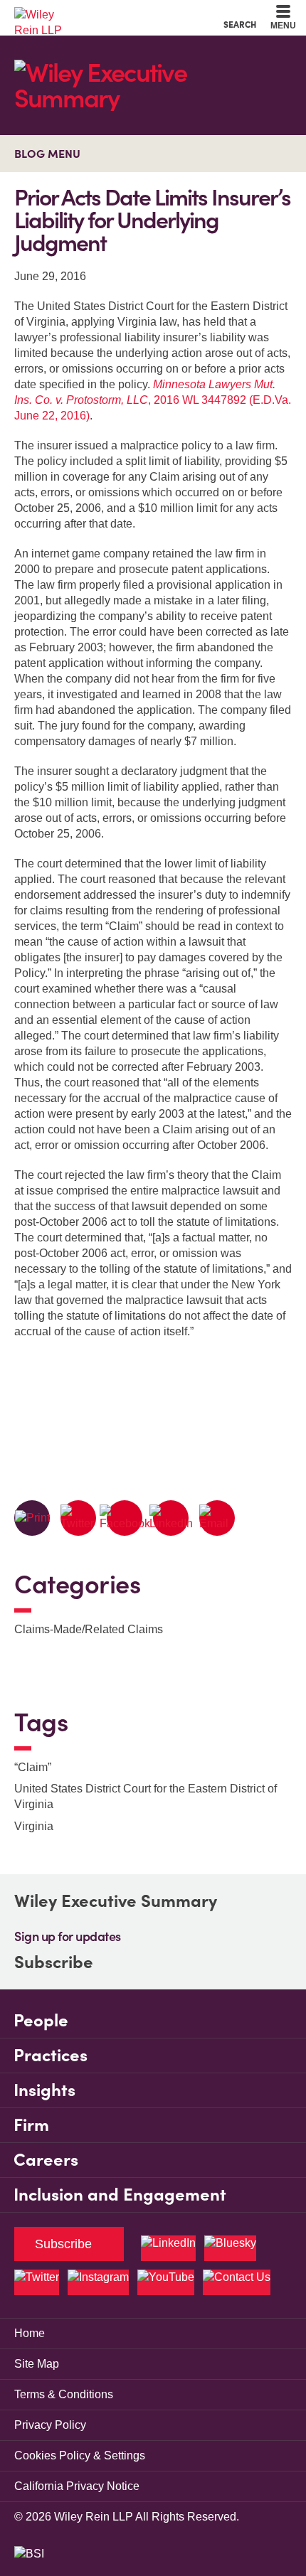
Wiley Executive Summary (116, 1901)
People (41, 2020)
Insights (44, 2090)
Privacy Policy (50, 2425)
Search (240, 24)
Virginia (34, 1826)
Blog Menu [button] (47, 154)
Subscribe (54, 1962)
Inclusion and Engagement (120, 2195)
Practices (51, 2055)
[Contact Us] (237, 2282)
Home (30, 2333)
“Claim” (33, 1767)
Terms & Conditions (64, 2394)
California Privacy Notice (77, 2486)
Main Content (109, 15)
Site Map (37, 2364)
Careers (46, 2160)
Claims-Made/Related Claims (89, 1629)
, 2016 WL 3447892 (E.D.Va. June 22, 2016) (153, 400)
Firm (31, 2125)
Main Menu (114, 15)
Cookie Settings (102, 15)
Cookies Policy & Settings (80, 2455)
